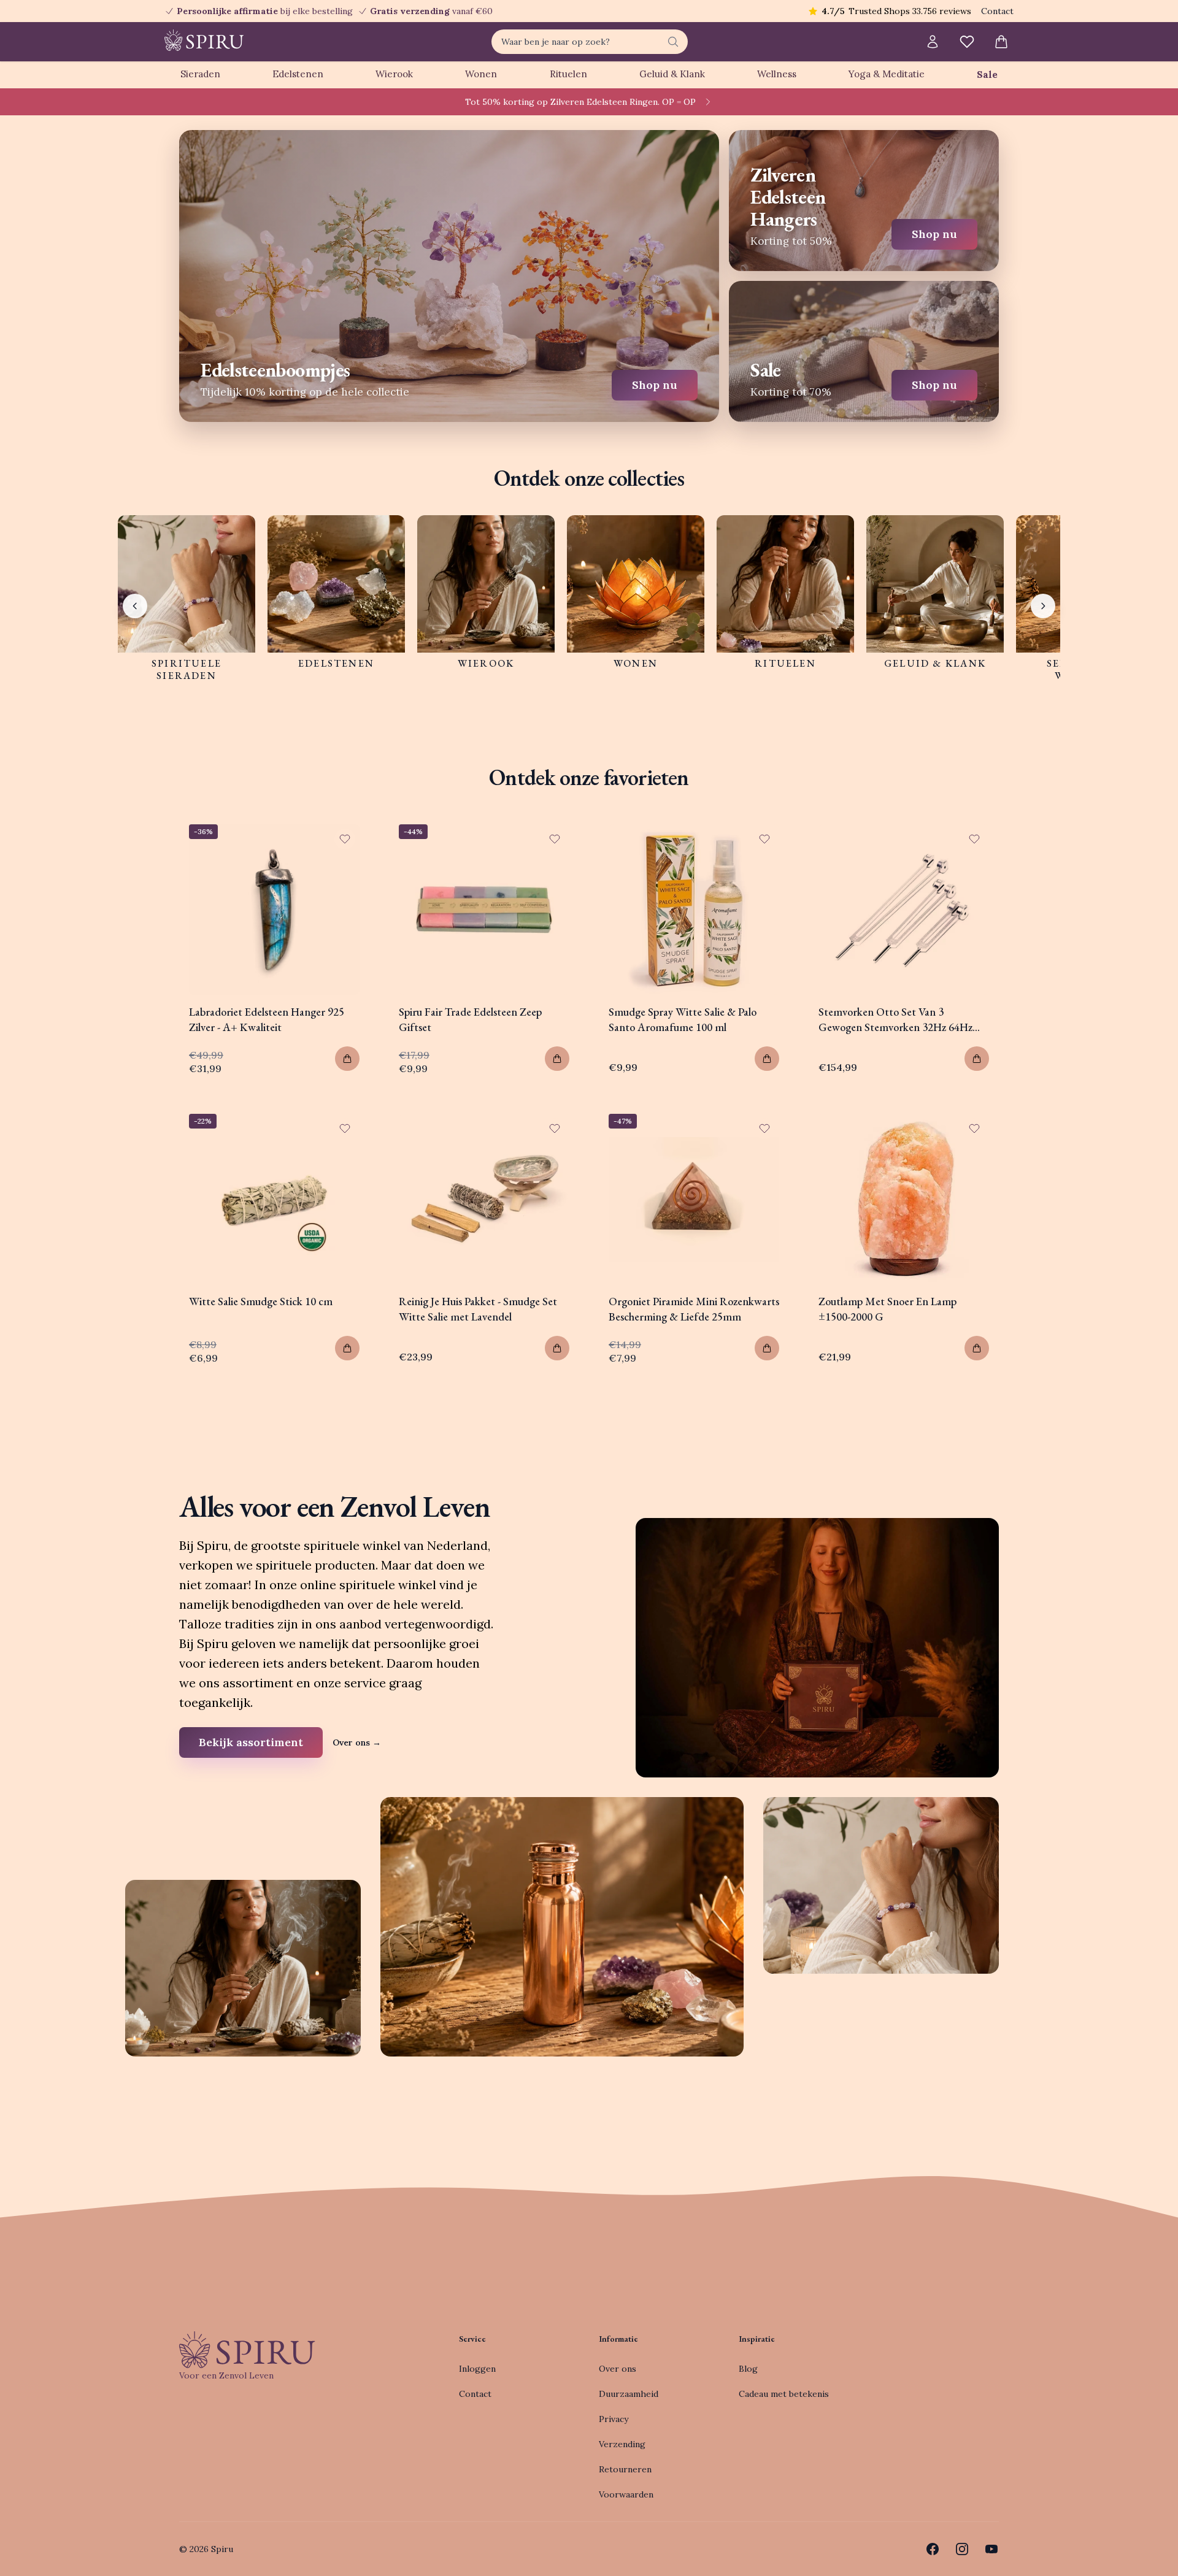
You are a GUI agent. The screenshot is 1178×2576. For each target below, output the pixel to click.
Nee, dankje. (669, 1383)
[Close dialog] (813, 1150)
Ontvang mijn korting (669, 1346)
